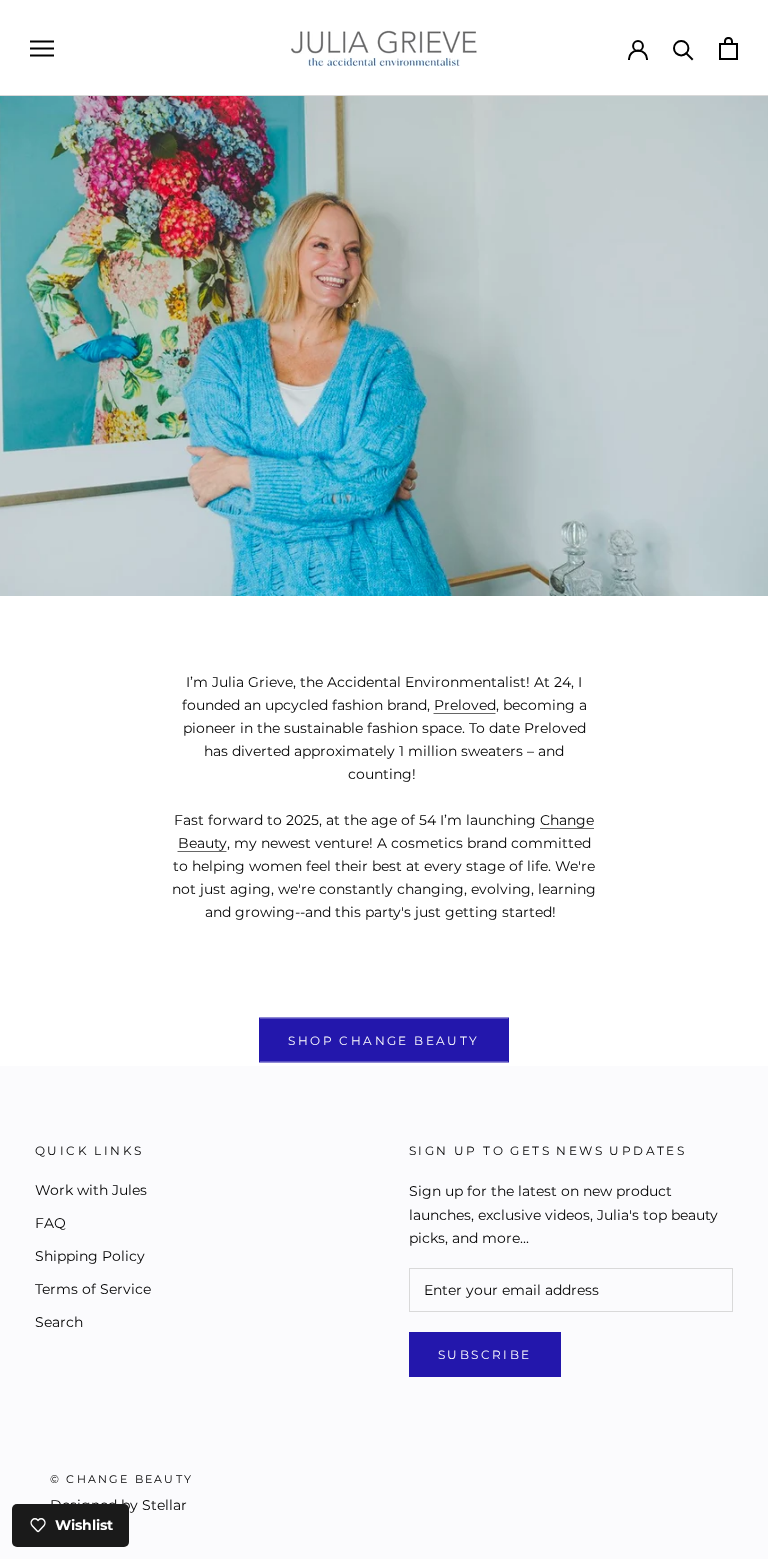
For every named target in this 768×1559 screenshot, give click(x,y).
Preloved (465, 705)
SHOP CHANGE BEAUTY (383, 1040)
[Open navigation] (42, 48)
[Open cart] (728, 48)
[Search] (683, 48)
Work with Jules (91, 1190)
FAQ (50, 1223)
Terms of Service (93, 1289)
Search (59, 1322)
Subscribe (485, 1354)
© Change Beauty (121, 1479)
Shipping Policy (90, 1256)
